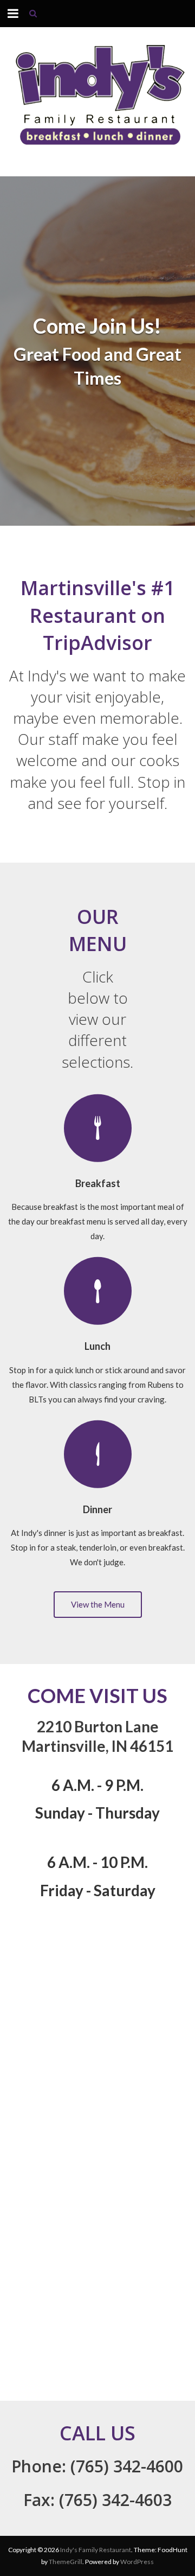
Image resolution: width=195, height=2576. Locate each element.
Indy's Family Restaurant (96, 2550)
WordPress (137, 2562)
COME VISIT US (97, 1695)
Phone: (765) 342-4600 (97, 2466)
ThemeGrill (66, 2562)
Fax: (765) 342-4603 (97, 2500)
